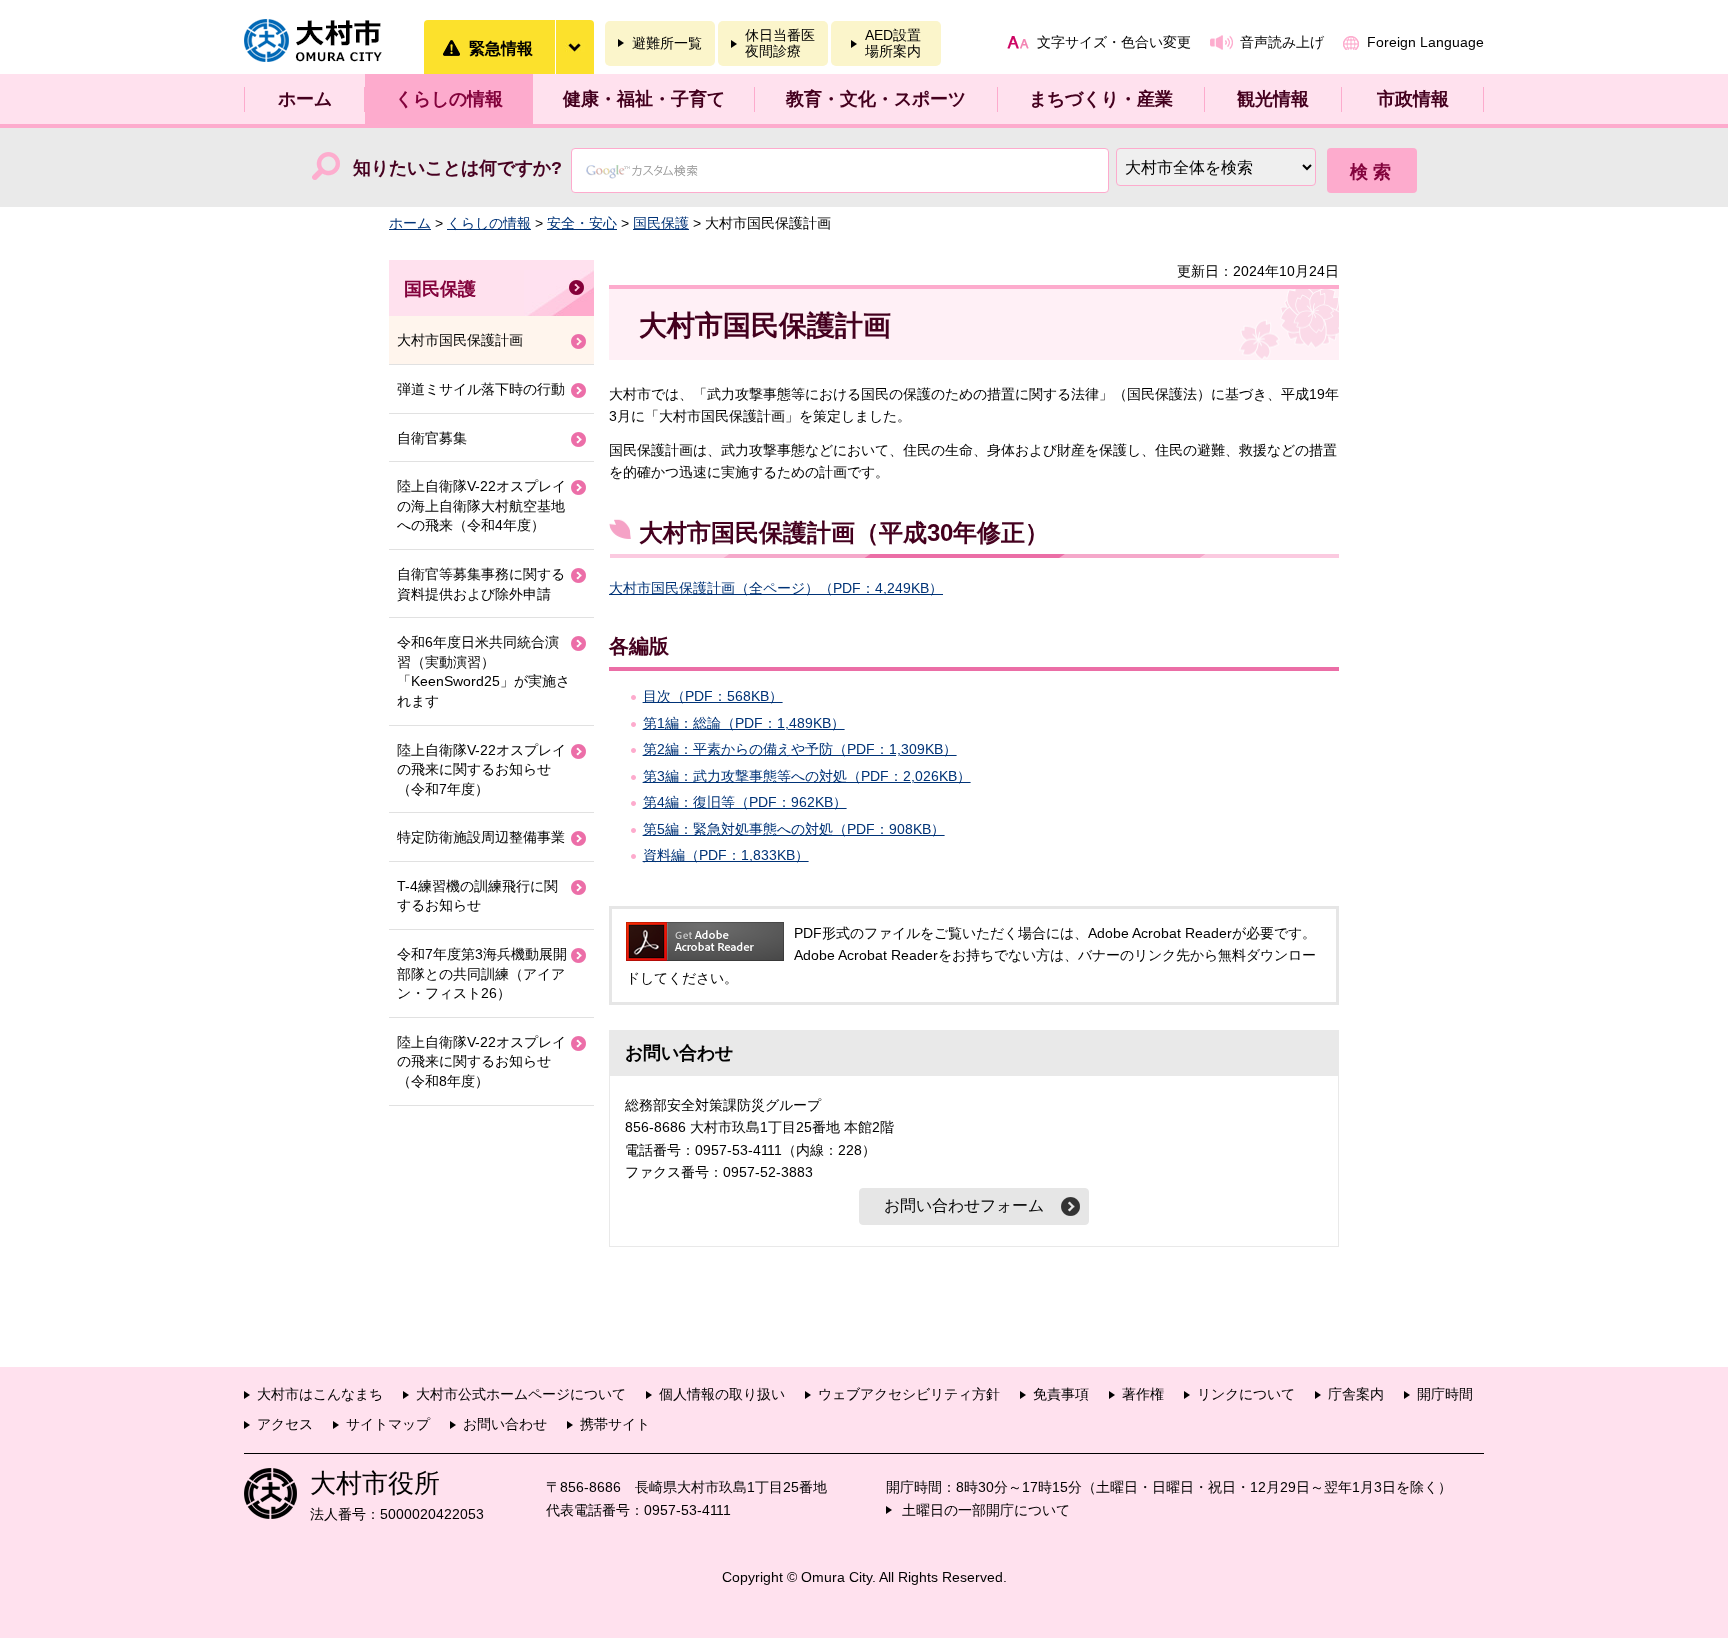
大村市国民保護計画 (460, 340)
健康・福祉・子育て (644, 99)
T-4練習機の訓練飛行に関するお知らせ (477, 896)
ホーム (305, 99)
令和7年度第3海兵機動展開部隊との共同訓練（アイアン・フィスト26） (482, 973)
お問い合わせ (505, 1424)
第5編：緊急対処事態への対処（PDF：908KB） (794, 829)
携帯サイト (615, 1424)
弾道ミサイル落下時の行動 (481, 389)
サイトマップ (388, 1424)
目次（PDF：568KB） (713, 696)
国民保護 (661, 223)
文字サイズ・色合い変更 (1114, 42)
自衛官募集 (432, 438)
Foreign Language (1425, 42)
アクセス (285, 1424)
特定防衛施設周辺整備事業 (481, 837)
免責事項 (1061, 1394)
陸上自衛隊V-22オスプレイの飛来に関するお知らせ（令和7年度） (481, 769)
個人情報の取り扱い (722, 1394)
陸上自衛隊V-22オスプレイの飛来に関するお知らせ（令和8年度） (481, 1061)
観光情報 (1273, 99)
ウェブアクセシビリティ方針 (909, 1394)
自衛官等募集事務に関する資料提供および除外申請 (481, 584)
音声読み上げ (1282, 42)
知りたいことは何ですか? (457, 168)
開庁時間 (1445, 1394)
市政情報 (1413, 99)
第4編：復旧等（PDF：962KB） (745, 802)
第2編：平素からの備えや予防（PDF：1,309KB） (800, 749)
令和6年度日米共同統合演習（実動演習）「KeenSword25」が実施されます (483, 671)
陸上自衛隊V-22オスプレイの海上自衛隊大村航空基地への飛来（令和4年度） (481, 505)
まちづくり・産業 (1101, 99)
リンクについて (1246, 1394)
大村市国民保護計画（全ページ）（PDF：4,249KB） (776, 588)
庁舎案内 (1356, 1394)
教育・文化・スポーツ (876, 99)
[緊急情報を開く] (574, 47)
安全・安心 (582, 223)
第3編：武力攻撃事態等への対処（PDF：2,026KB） (807, 776)
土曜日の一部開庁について (986, 1510)
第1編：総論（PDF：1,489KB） (744, 723)
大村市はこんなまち (320, 1394)
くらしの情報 (449, 99)
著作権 (1143, 1394)
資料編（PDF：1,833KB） (726, 855)
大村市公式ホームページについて (521, 1394)
